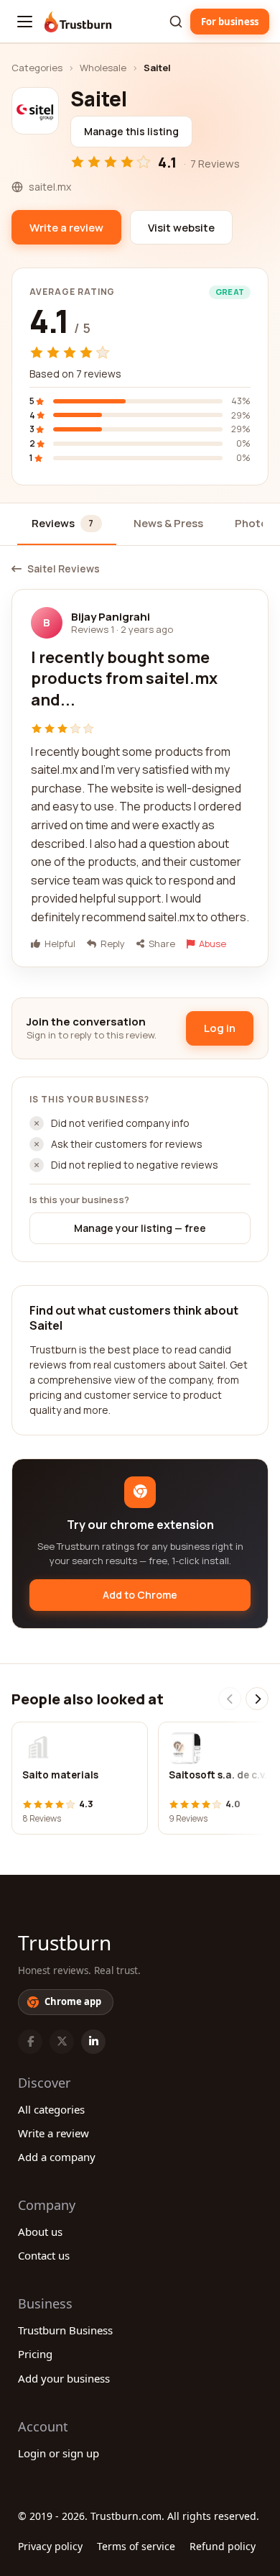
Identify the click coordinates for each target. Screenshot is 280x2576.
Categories (37, 68)
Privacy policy (50, 2546)
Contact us (44, 2255)
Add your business (64, 2378)
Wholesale (103, 68)
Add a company (57, 2157)
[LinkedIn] (93, 2042)
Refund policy (223, 2546)
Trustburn (65, 1942)
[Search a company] (176, 22)
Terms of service (136, 2546)
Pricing (35, 2354)
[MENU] (25, 22)
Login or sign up (59, 2453)
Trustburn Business (65, 2330)
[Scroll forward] (257, 1699)
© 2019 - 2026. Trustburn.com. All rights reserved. (139, 2516)
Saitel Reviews (64, 569)
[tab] (67, 525)
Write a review (53, 2133)
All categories (51, 2109)
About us (40, 2232)
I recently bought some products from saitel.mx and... (124, 679)
